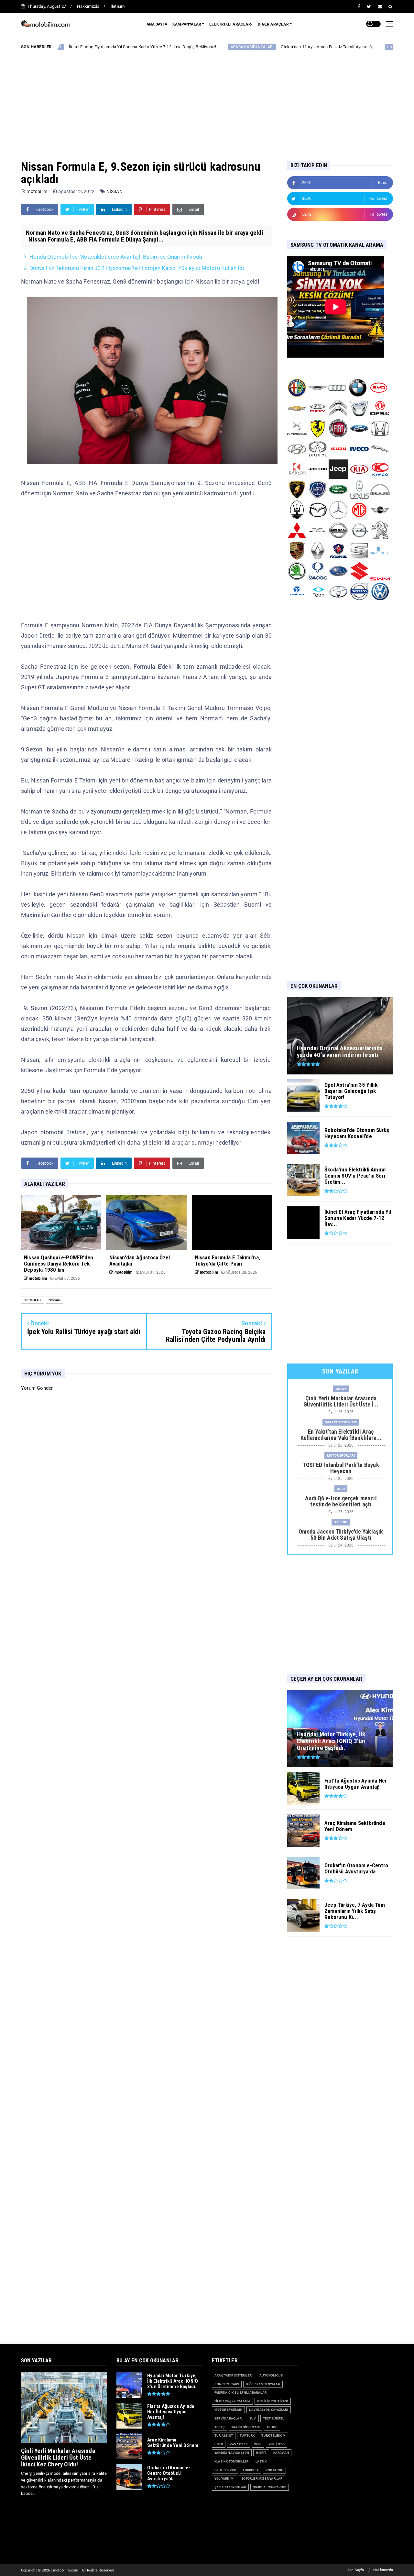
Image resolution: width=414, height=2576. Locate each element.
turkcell (251, 2470)
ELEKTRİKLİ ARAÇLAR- (231, 24)
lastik (261, 2461)
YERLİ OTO (277, 2444)
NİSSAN (114, 191)
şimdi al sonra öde (270, 2487)
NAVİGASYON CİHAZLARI (269, 2410)
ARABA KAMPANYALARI (178, 47)
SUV (253, 2418)
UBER (219, 2444)
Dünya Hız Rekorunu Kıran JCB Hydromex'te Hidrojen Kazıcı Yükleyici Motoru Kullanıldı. (137, 268)
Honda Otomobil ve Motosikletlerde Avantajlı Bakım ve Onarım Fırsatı (116, 257)
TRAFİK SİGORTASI (245, 2427)
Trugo (272, 2427)
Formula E (33, 1300)
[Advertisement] (207, 100)
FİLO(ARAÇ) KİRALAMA (232, 2401)
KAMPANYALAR (187, 24)
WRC (258, 2444)
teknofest (321, 47)
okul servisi (225, 2470)
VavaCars (239, 2444)
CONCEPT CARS (227, 2384)
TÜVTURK (247, 2436)
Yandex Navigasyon (232, 2453)
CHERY (341, 1389)
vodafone (274, 2470)
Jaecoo (341, 1522)
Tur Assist (224, 2436)
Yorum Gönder (37, 1388)
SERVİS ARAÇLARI (229, 2418)
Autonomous (271, 2375)
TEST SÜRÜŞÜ (274, 2418)
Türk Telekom (273, 2436)
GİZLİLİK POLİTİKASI (273, 2401)
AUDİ (341, 1489)
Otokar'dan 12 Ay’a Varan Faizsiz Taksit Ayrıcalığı (252, 47)
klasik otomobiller (232, 2461)
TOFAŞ (219, 2427)
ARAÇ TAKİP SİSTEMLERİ (234, 2375)
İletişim (118, 6)
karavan (281, 2453)
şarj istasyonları (341, 1422)
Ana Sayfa (356, 2570)
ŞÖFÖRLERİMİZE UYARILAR (262, 2479)
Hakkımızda (88, 6)
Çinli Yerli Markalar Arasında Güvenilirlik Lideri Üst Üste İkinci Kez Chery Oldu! (58, 2457)
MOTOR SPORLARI (341, 1455)
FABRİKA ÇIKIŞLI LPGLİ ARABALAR (240, 2393)
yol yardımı (224, 2479)
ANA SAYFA (157, 24)
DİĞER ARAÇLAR (273, 24)
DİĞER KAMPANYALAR (263, 2384)
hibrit (261, 2453)
